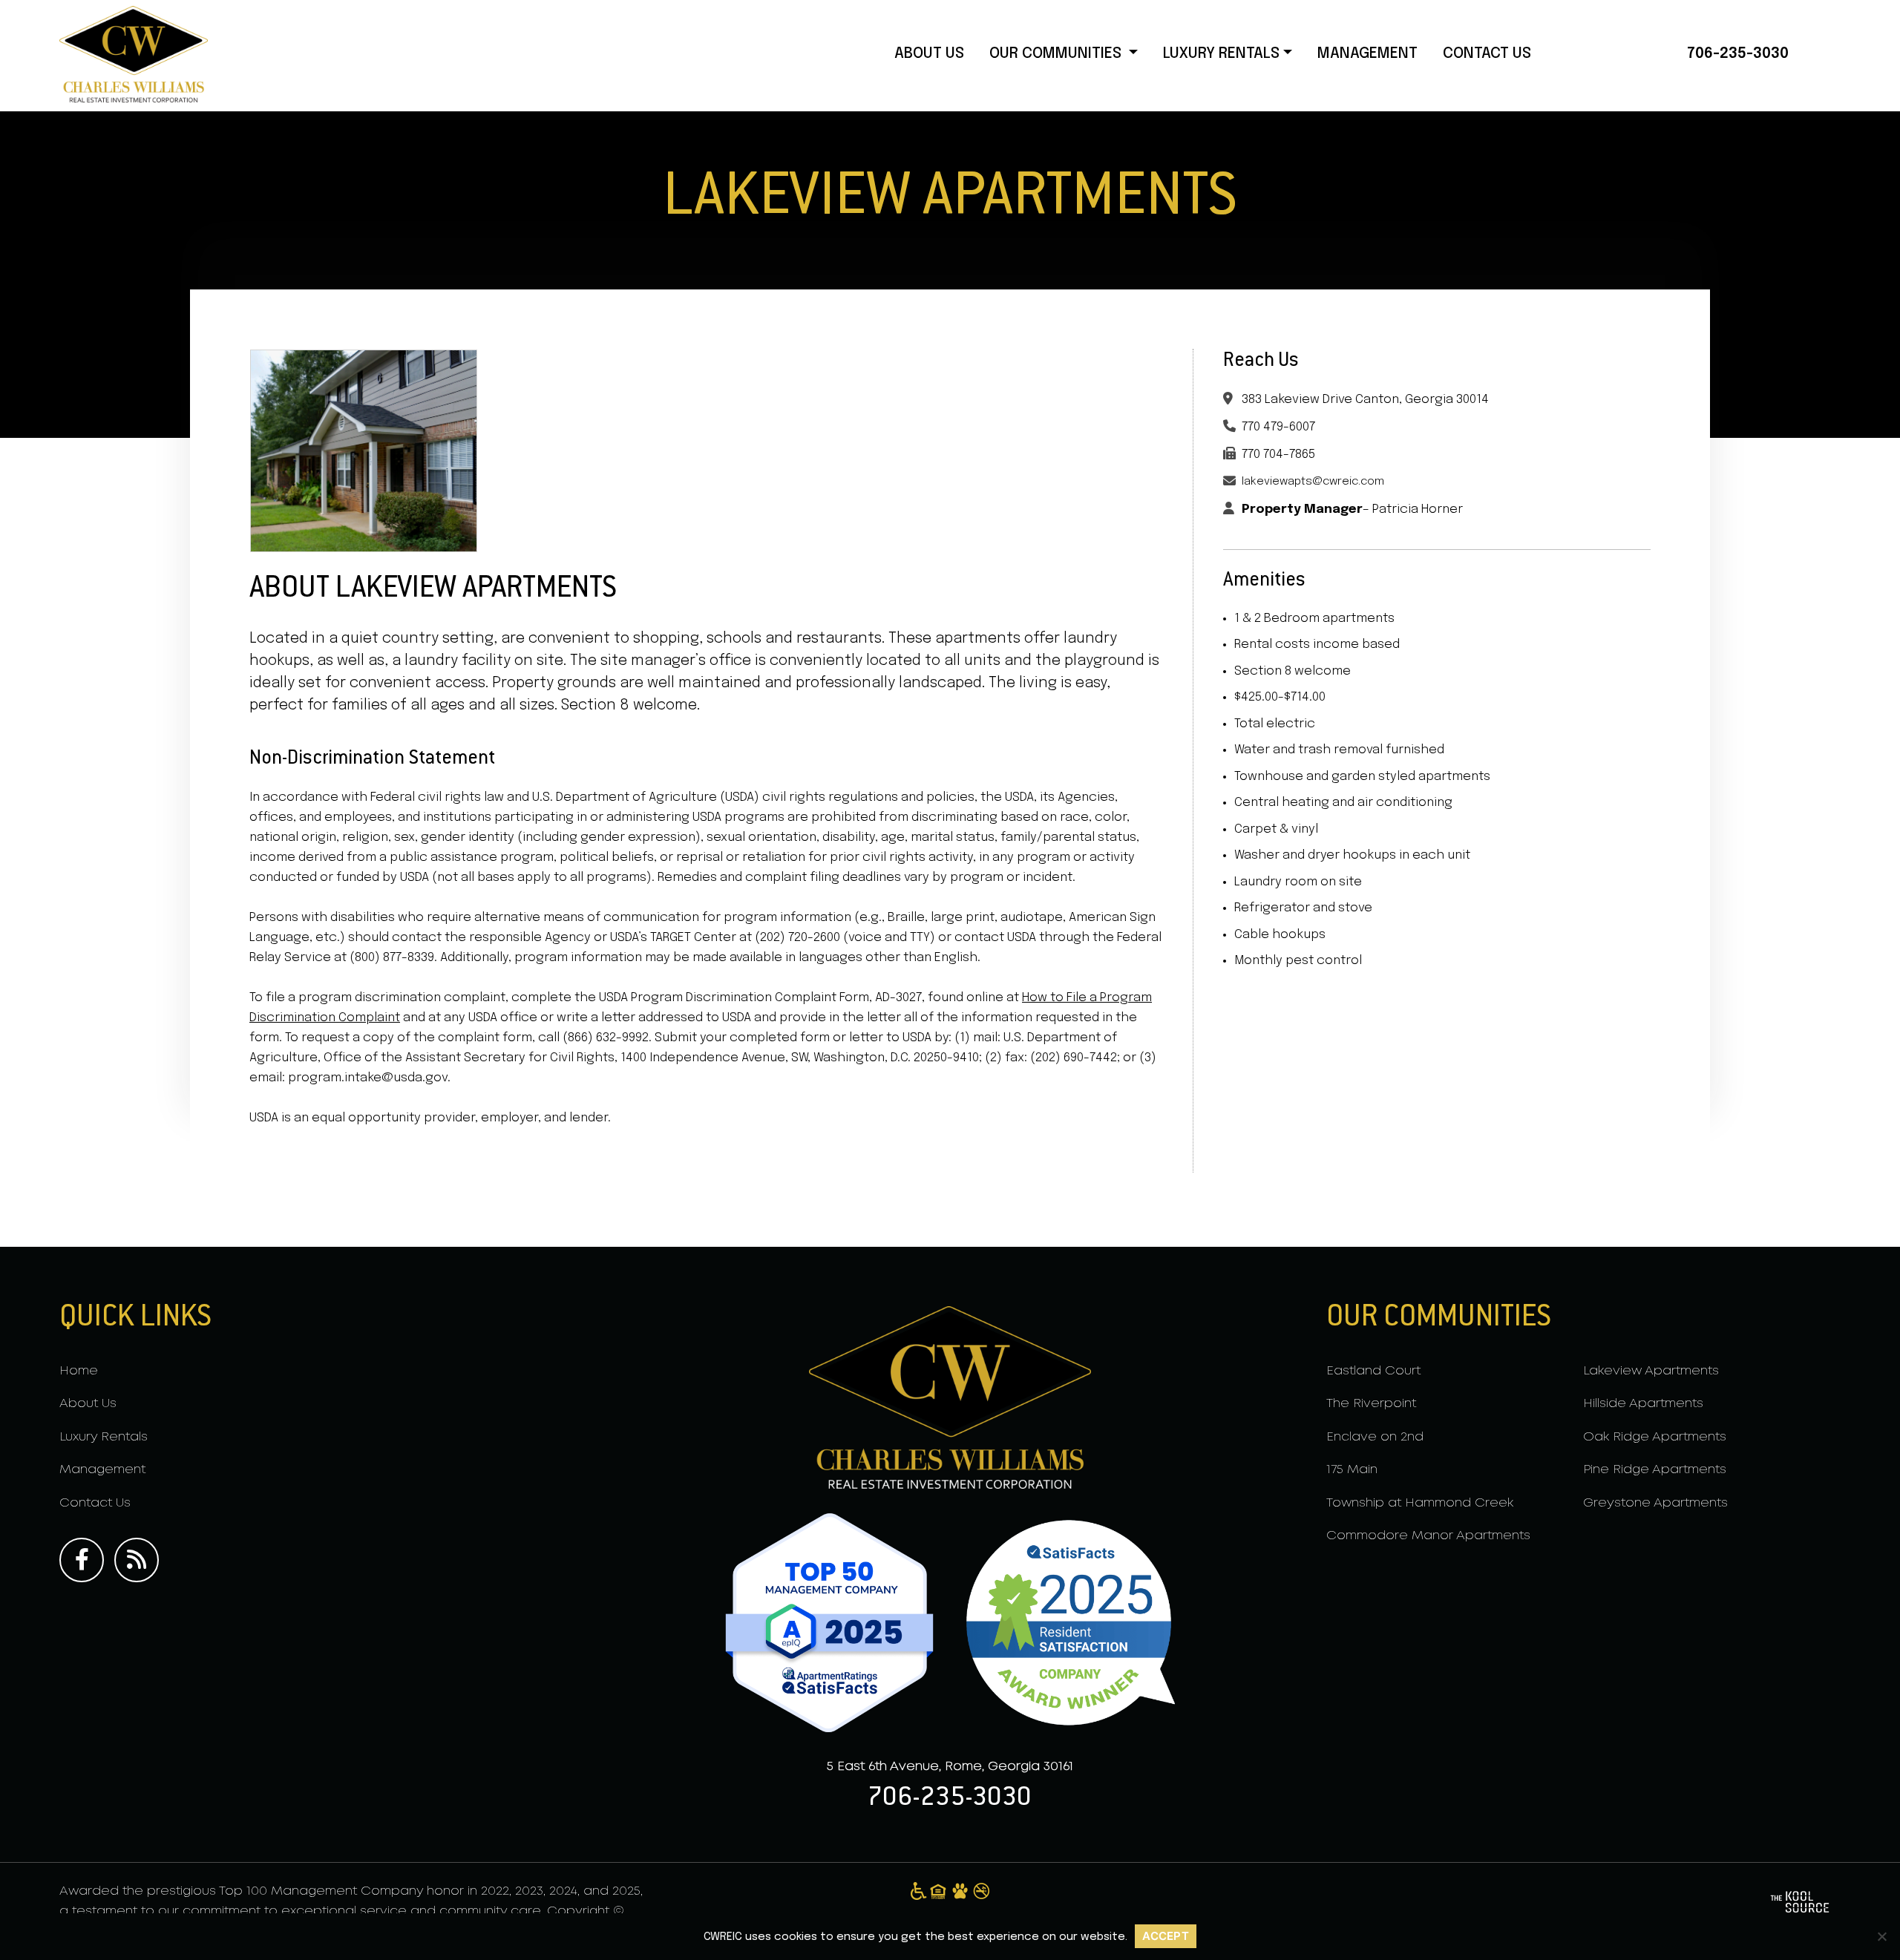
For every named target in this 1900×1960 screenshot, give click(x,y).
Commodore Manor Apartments (1428, 1536)
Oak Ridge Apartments (1655, 1437)
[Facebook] (85, 1560)
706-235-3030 (1738, 54)
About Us (929, 54)
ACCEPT (1166, 1936)
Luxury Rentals (1221, 54)
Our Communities (1057, 54)
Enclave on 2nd (1375, 1437)
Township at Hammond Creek (1420, 1503)
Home (79, 1371)
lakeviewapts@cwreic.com (1313, 482)
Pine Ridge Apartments (1655, 1470)
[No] (1881, 1936)
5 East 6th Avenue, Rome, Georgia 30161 (950, 1767)
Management (1367, 54)
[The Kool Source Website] (1800, 1902)
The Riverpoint (1371, 1404)
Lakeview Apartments (1651, 1371)
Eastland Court (1373, 1371)
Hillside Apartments (1643, 1404)
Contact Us (1487, 54)
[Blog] (140, 1560)
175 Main (1352, 1470)
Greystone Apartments (1655, 1503)
